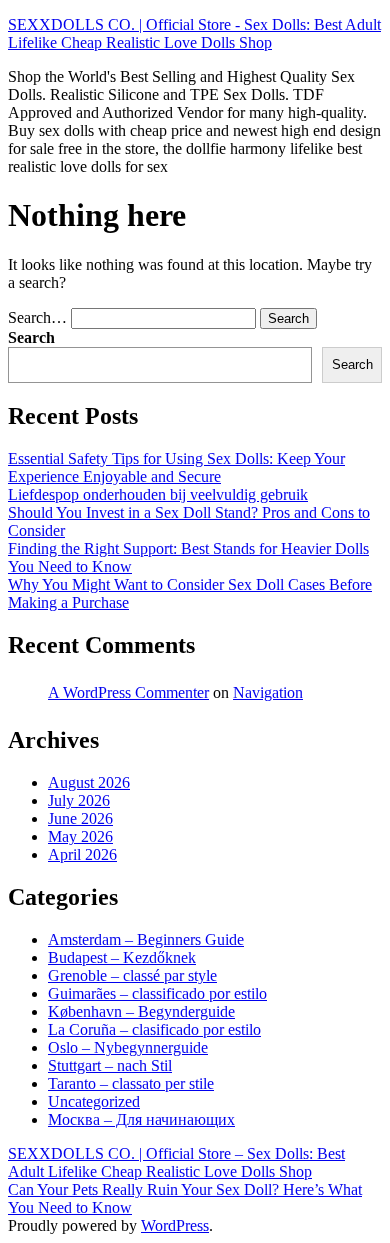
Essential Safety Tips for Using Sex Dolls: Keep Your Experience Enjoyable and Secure (176, 467)
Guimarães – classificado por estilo (157, 993)
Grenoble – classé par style (132, 975)
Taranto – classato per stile (131, 1083)
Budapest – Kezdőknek (122, 957)
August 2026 (89, 782)
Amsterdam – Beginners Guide (146, 939)
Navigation (268, 692)
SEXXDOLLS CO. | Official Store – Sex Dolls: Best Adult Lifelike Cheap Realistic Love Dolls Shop (176, 1162)
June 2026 (80, 818)
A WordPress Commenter (128, 692)
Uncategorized (94, 1101)
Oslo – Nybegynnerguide (128, 1047)
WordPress (175, 1225)
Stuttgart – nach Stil (110, 1065)
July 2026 (79, 800)
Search (31, 337)
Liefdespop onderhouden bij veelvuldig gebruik (158, 494)
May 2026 (80, 836)
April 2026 (82, 854)
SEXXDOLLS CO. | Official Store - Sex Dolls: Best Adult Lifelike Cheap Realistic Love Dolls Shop (194, 33)
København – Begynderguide (141, 1011)
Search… (37, 317)
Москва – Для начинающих (141, 1119)
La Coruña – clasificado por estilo (154, 1029)
